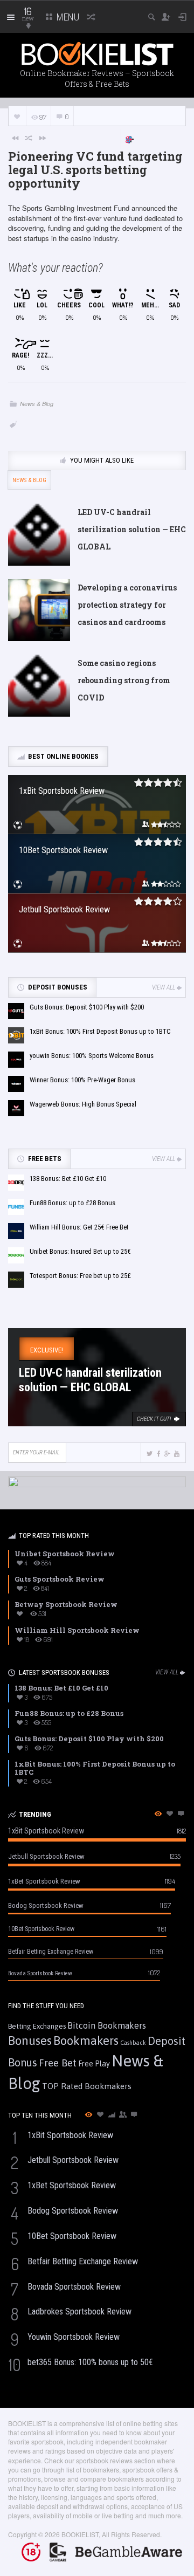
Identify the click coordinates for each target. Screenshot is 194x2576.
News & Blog (37, 404)
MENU (67, 17)
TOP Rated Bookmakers (87, 2086)
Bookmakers (86, 2041)
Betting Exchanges (37, 2026)
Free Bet (58, 2063)
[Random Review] (29, 138)
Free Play (94, 2064)
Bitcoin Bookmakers (107, 2025)
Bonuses (30, 2041)
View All (164, 987)
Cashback (133, 2043)
